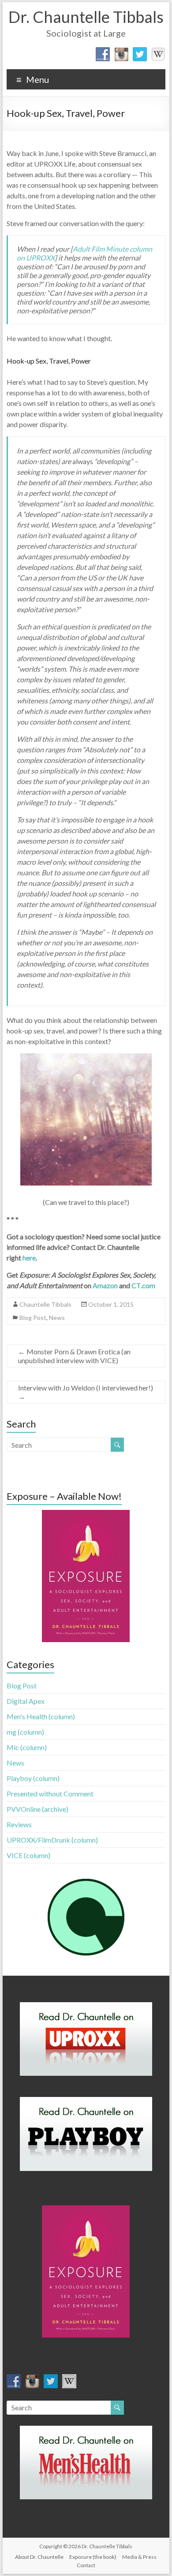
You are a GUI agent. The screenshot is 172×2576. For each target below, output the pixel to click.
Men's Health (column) (41, 1716)
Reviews (19, 1824)
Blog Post (33, 1318)
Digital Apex (26, 1701)
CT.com (143, 1285)
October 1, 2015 (111, 1304)
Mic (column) (27, 1747)
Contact (86, 2565)
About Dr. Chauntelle (39, 2557)
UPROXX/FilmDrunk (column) (52, 1840)
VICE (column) (28, 1855)
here (29, 1258)
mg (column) (25, 1732)
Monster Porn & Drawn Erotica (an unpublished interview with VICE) (74, 1356)
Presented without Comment (50, 1794)
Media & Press (139, 2557)
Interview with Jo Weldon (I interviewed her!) (86, 1392)
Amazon (105, 1285)
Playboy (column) (33, 1778)
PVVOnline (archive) (37, 1809)
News (57, 1318)
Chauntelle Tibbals (45, 1304)
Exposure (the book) (93, 2557)
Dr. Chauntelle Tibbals (86, 17)
